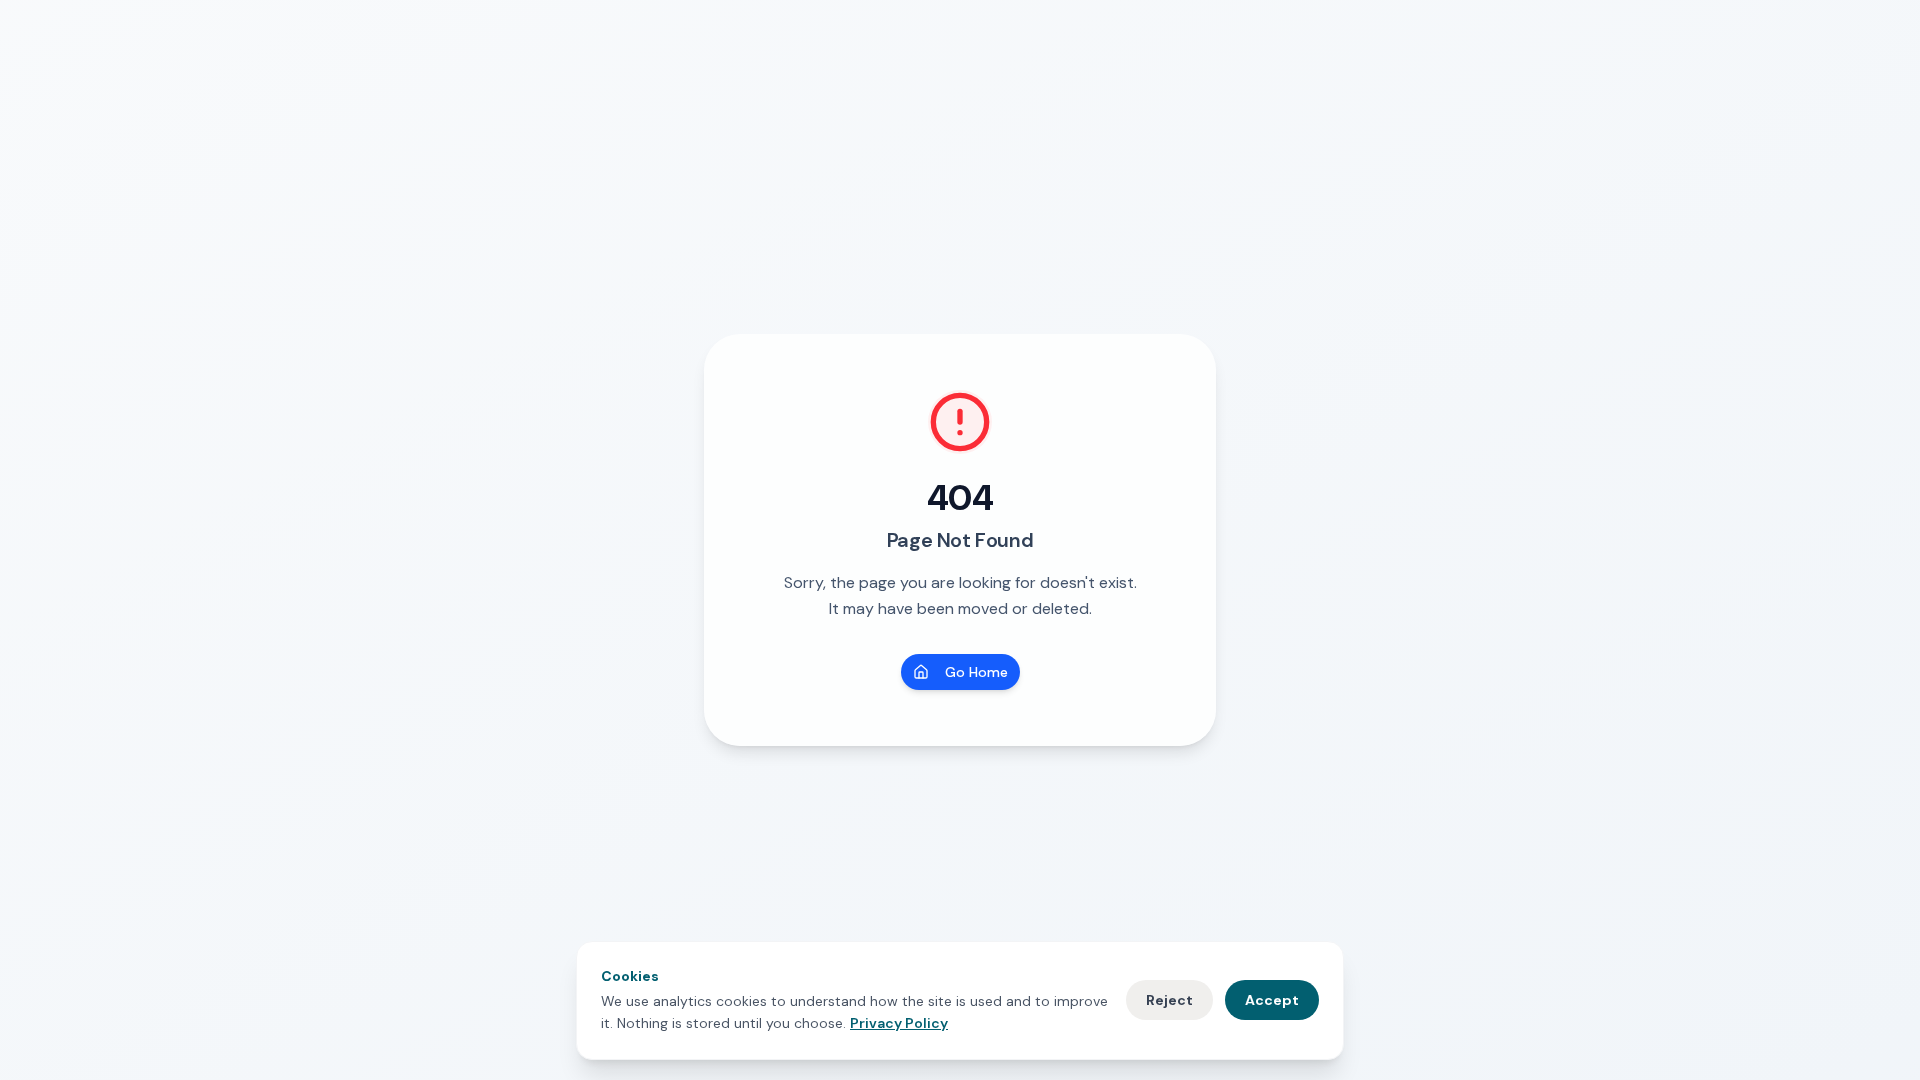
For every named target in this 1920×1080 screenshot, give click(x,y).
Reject (1169, 1000)
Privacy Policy (899, 1023)
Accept (1272, 1000)
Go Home (976, 672)
